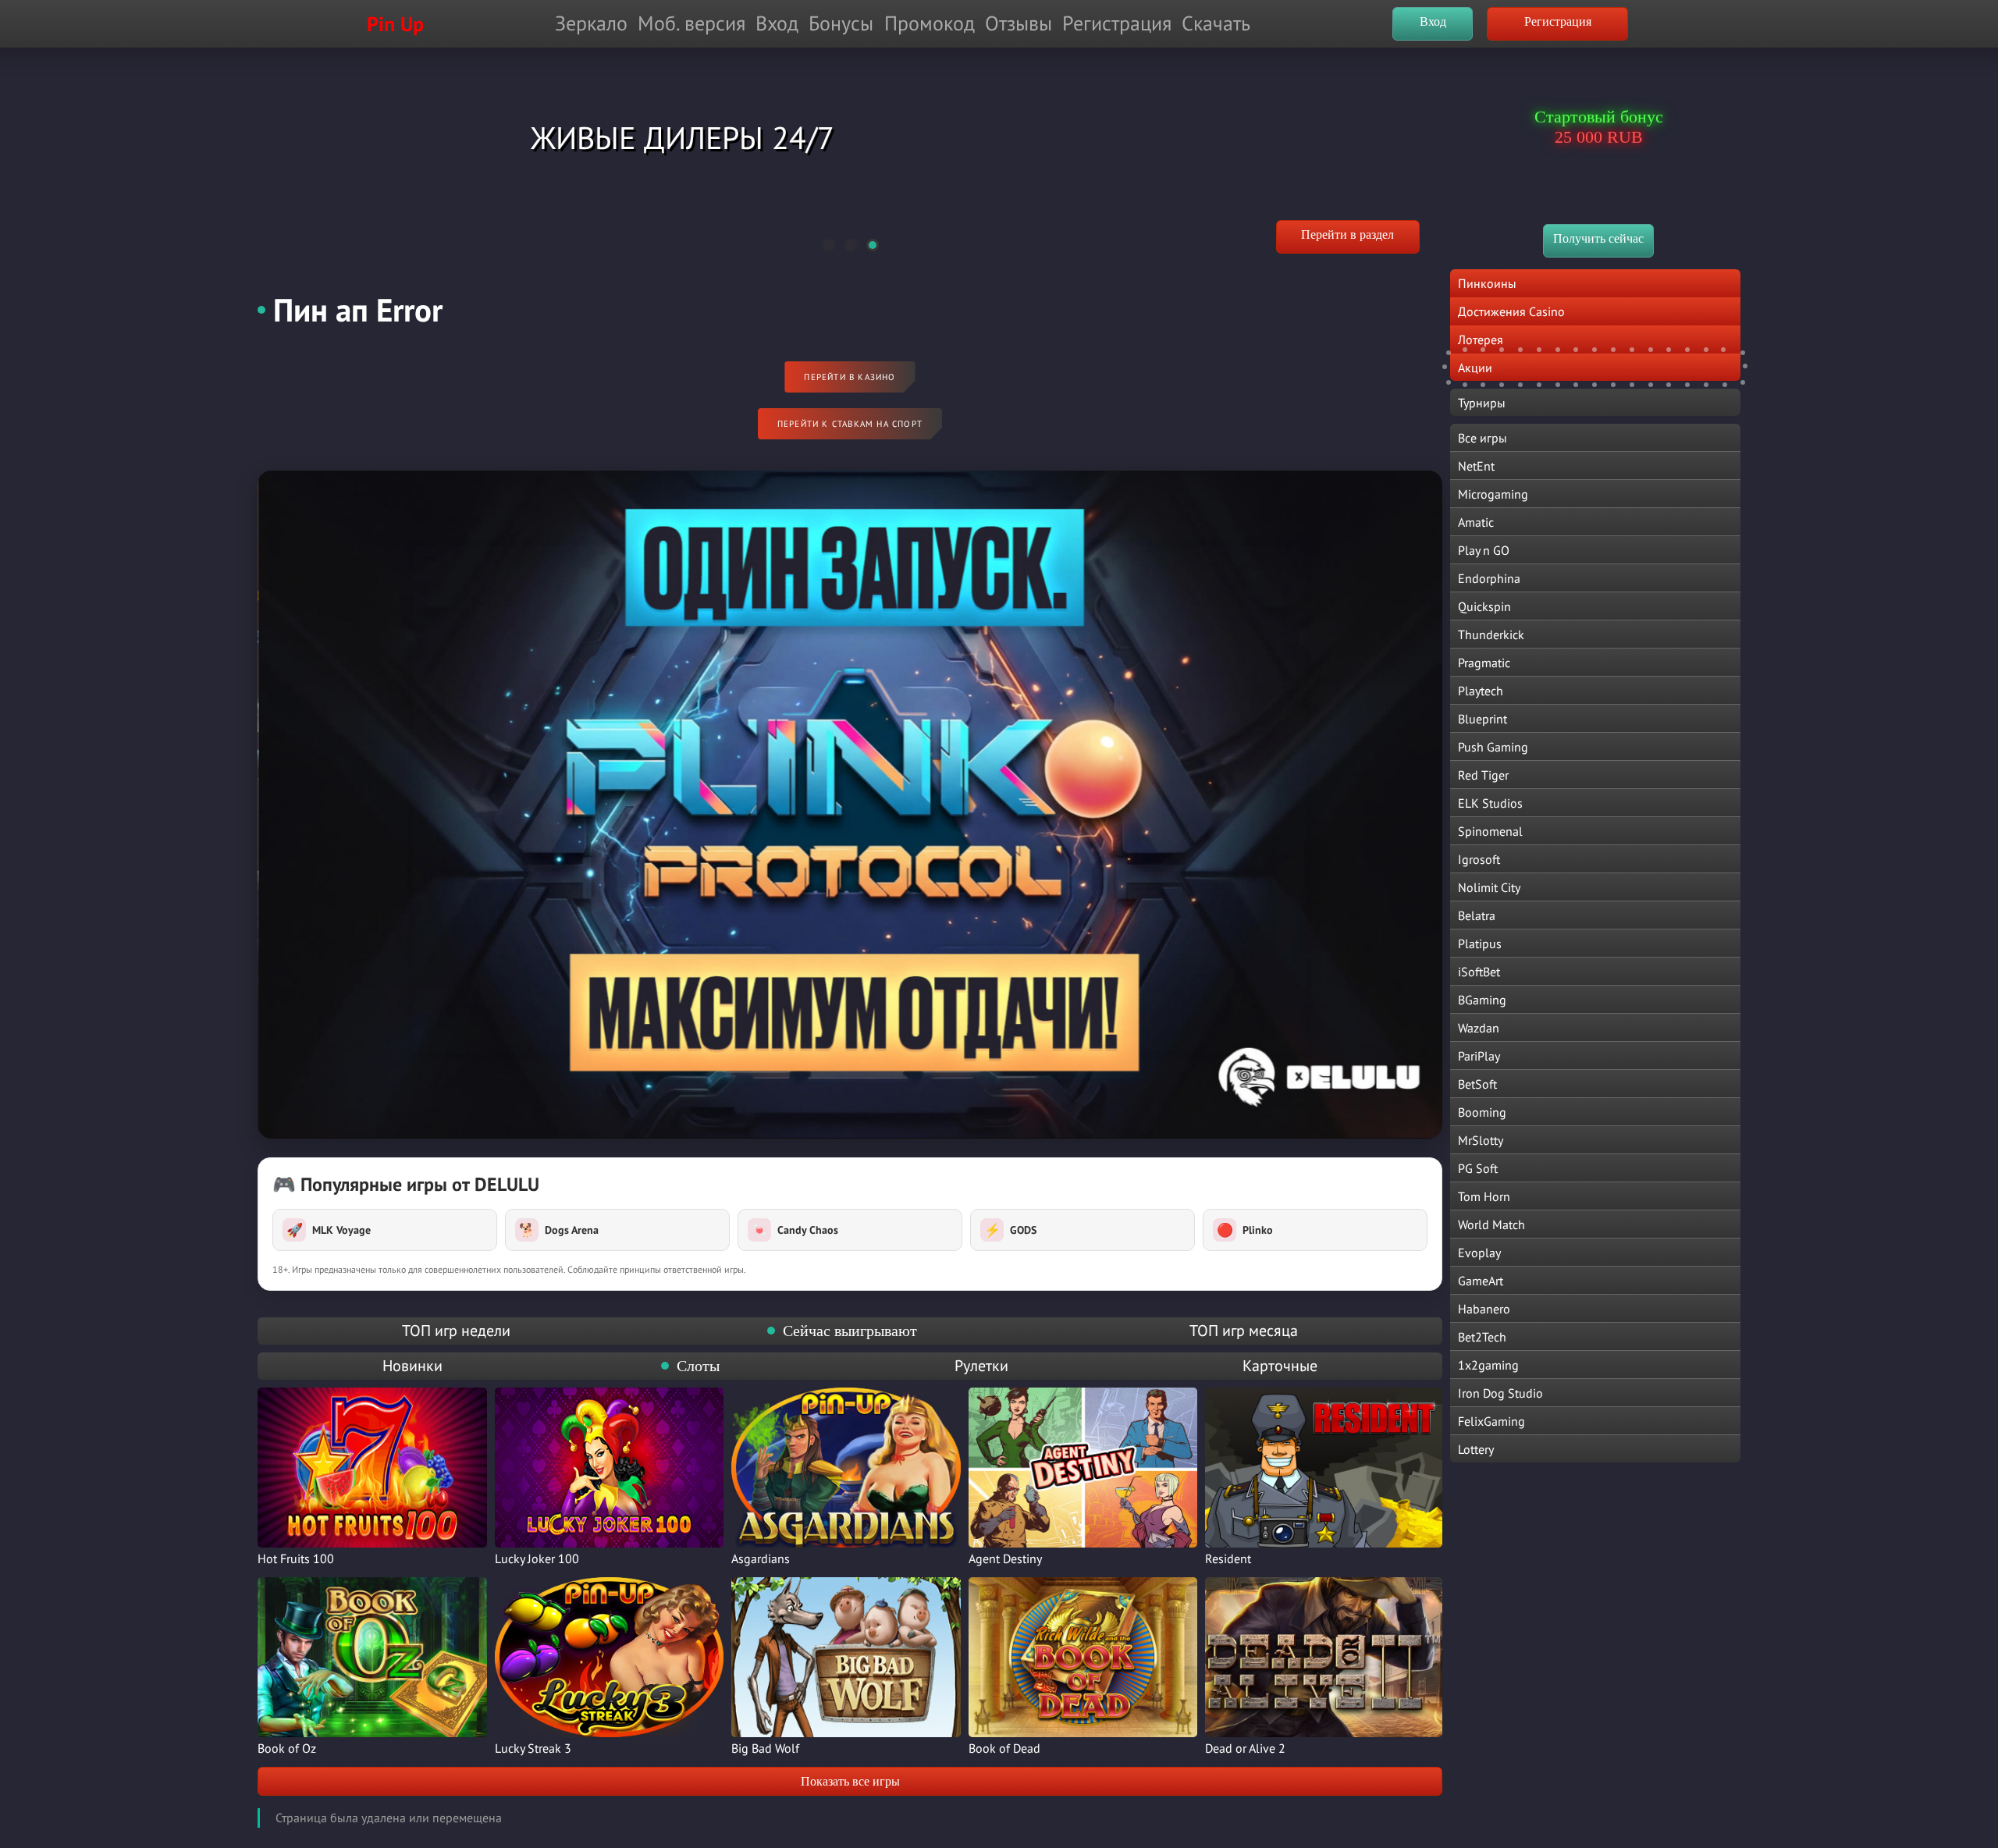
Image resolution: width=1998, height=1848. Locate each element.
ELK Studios (1490, 803)
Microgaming (1493, 494)
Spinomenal (1490, 831)
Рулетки (981, 1366)
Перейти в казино (850, 377)
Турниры (1482, 403)
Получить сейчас (1598, 238)
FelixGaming (1491, 1421)
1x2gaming (1488, 1365)
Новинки (412, 1366)
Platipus (1480, 944)
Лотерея (1481, 339)
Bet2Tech (1482, 1337)
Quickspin (1484, 606)
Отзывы (1019, 23)
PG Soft (1478, 1168)
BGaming (1482, 1000)
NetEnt (1476, 466)
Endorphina (1489, 578)
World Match (1491, 1224)
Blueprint (1483, 719)
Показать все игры (850, 1781)
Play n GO (1484, 550)
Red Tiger (1483, 775)
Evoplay (1479, 1253)
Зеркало (591, 23)
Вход (777, 23)
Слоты (698, 1366)
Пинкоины (1487, 283)
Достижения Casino (1511, 311)
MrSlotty (1481, 1140)
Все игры (1483, 438)
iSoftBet (1479, 972)
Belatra (1477, 915)
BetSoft (1477, 1084)
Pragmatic (1484, 663)
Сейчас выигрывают (850, 1331)
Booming (1482, 1112)
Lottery (1476, 1449)
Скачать (1216, 23)
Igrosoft (1479, 859)
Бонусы (841, 23)
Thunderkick (1491, 634)
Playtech (1481, 691)
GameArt (1481, 1281)
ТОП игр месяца (1244, 1331)
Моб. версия (691, 23)
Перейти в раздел (1347, 235)
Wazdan (1479, 1028)
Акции (1475, 368)
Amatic (1476, 522)
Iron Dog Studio (1500, 1393)
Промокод (930, 23)
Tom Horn (1484, 1196)
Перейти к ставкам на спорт (850, 424)
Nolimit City (1489, 887)
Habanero (1484, 1309)
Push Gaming (1493, 747)
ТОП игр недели (456, 1331)
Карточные (1280, 1366)
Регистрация (1117, 23)
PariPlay (1479, 1056)
